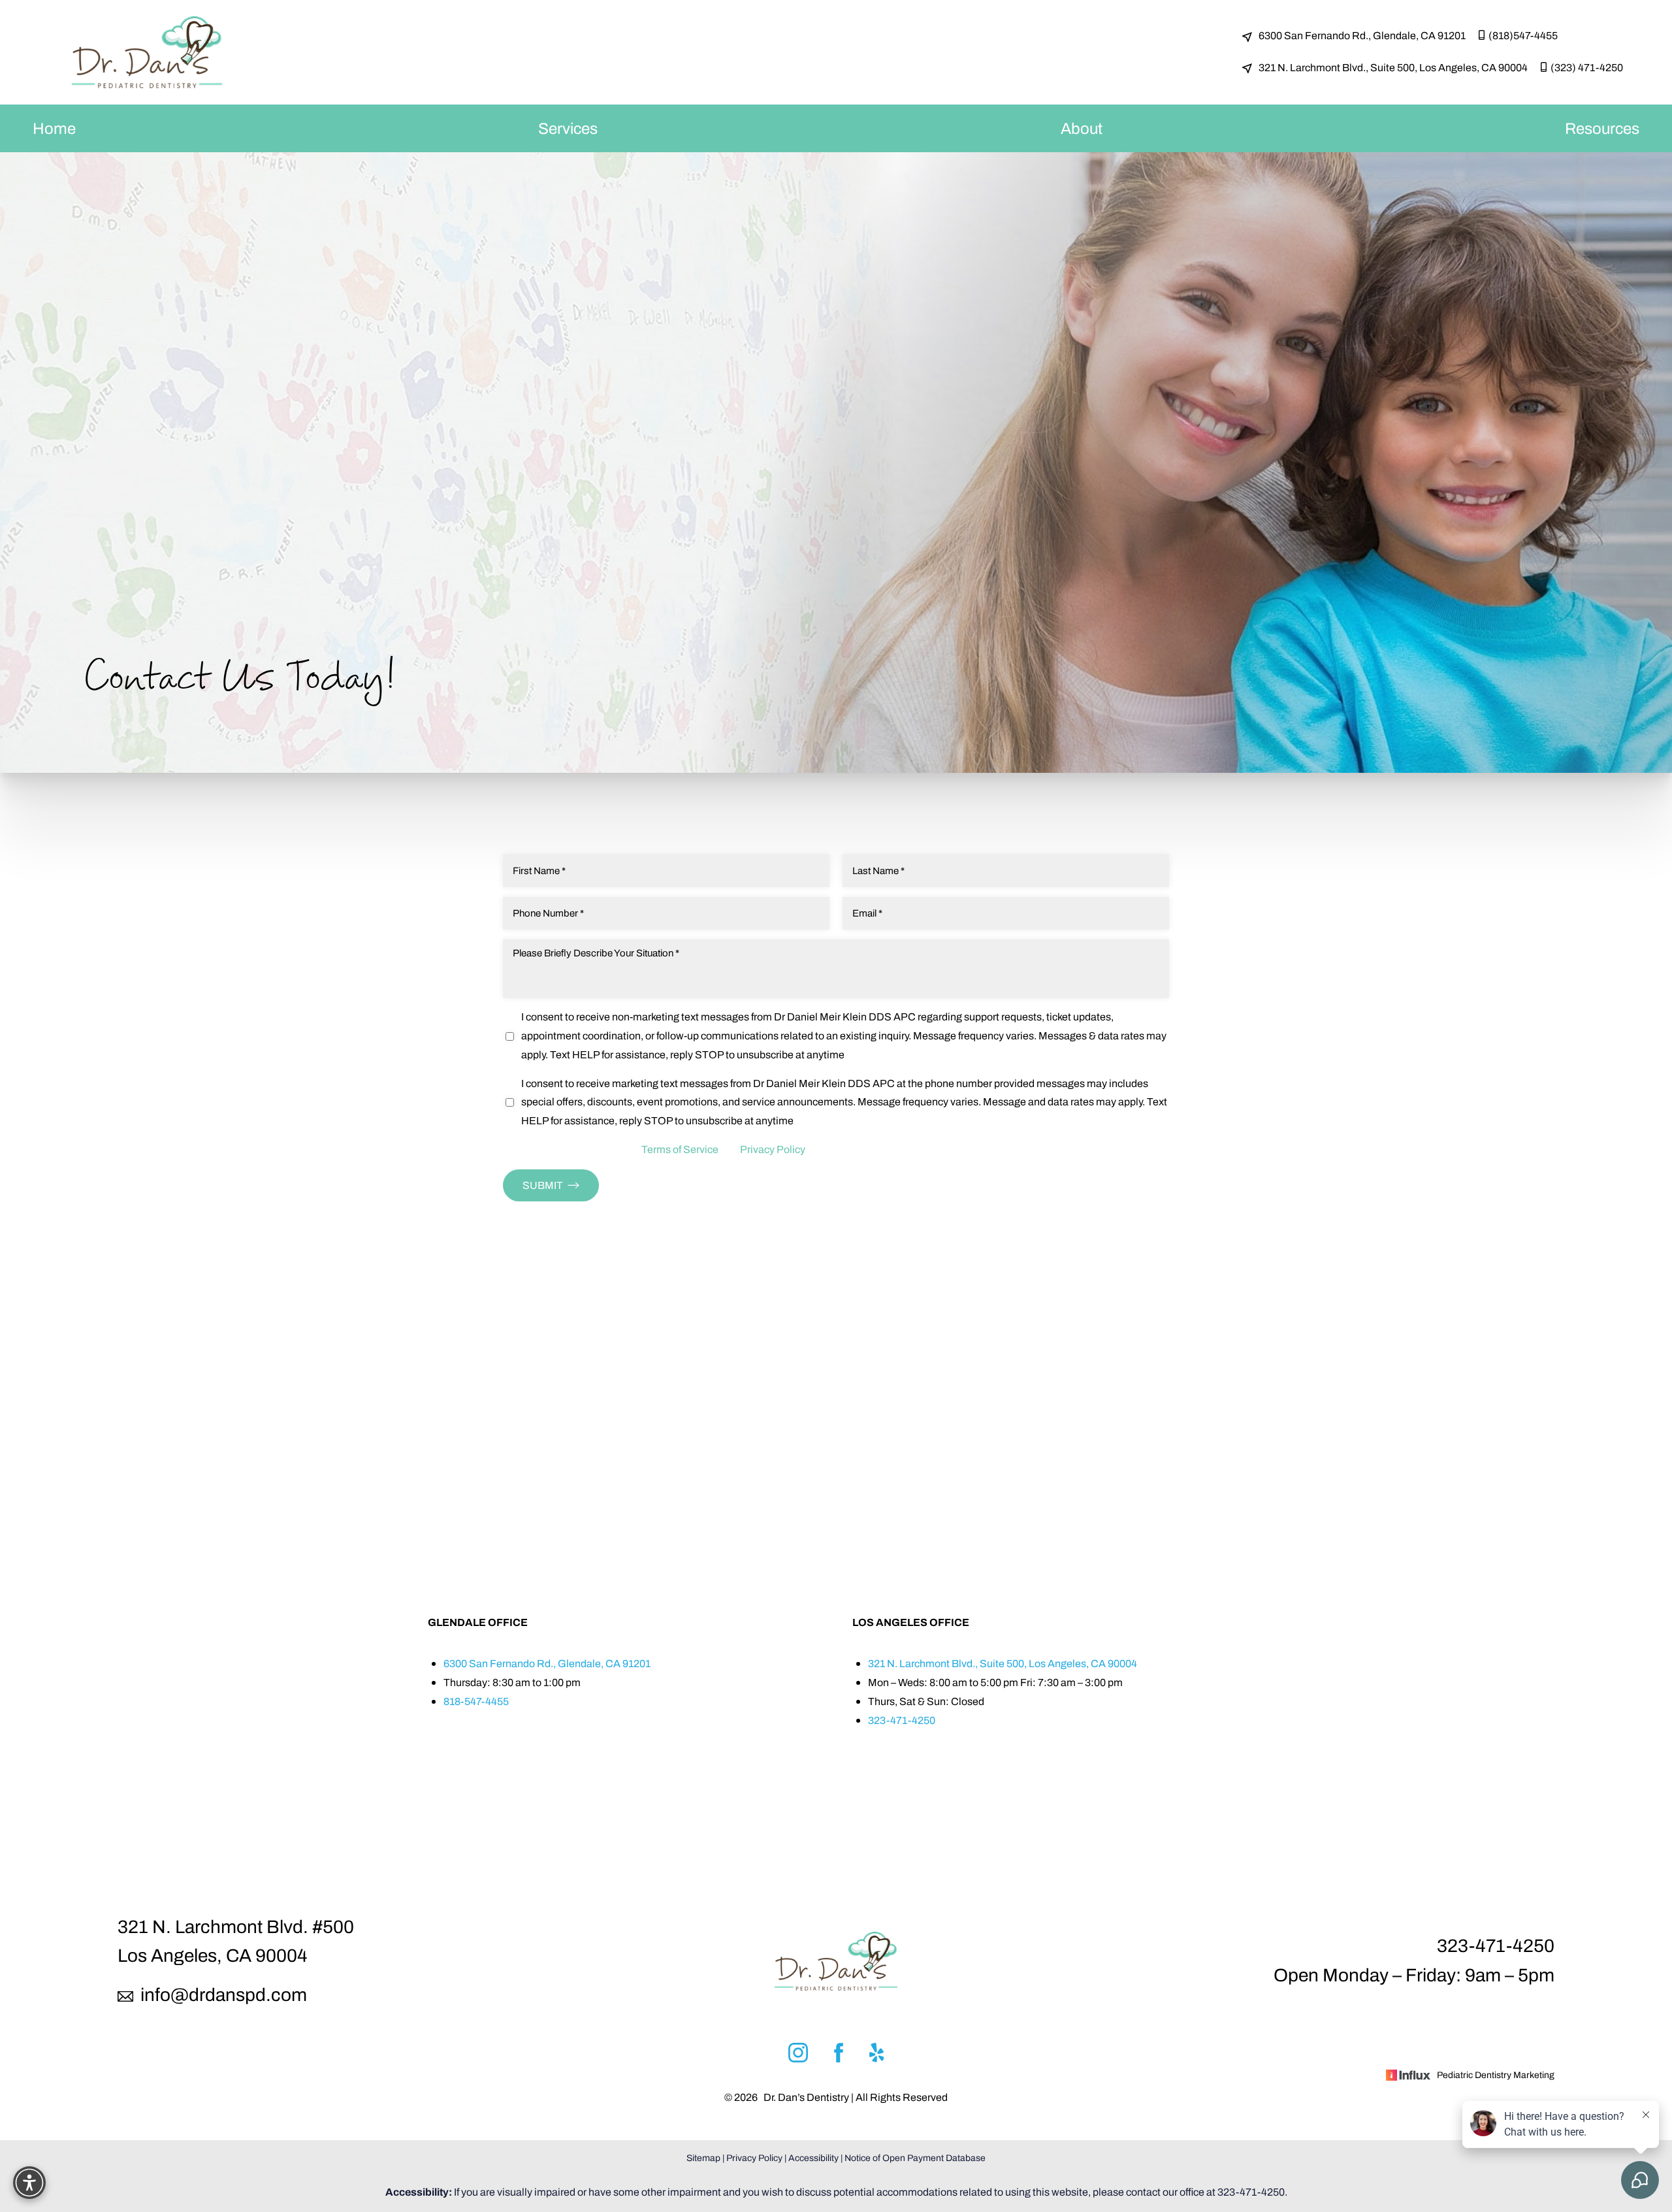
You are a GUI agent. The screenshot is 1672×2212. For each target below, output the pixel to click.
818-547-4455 (476, 1701)
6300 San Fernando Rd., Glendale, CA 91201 (1362, 36)
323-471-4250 (902, 1720)
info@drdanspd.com (222, 1995)
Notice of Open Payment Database (915, 2158)
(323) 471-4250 (1587, 68)
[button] (29, 2183)
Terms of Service (680, 1149)
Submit (543, 1185)
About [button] (1082, 128)
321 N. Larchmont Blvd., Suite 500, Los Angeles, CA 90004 (1393, 68)
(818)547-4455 (1523, 36)
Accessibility (813, 2158)
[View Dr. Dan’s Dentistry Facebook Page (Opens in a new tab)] (839, 2056)
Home (54, 128)
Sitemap (703, 2158)
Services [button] (568, 128)
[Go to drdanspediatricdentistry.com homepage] (147, 52)
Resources (1602, 128)
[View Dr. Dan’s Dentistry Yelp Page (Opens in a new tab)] (877, 2056)
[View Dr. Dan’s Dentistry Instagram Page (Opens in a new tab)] (798, 2056)
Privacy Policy (773, 1149)
